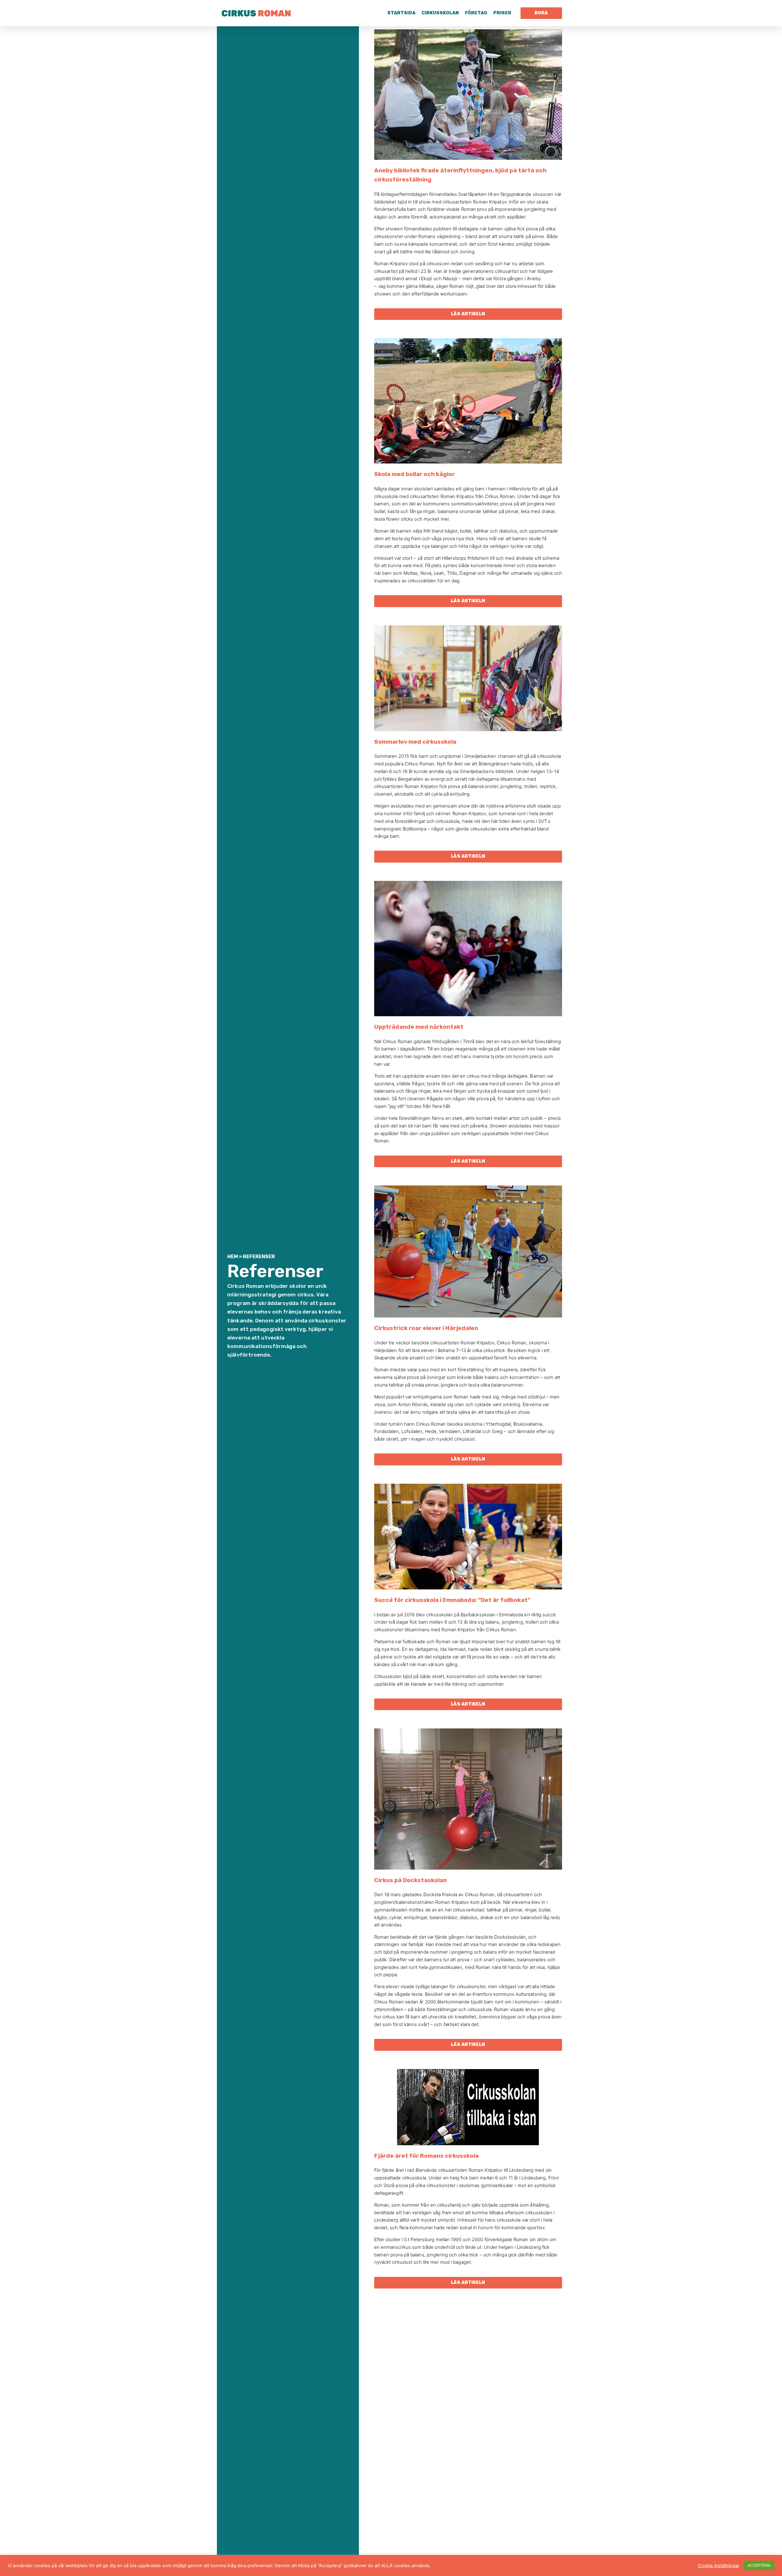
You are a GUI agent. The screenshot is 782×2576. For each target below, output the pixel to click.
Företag (476, 13)
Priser (502, 13)
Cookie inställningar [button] (719, 2566)
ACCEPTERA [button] (759, 2565)
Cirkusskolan (440, 13)
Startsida (401, 13)
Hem (233, 1257)
